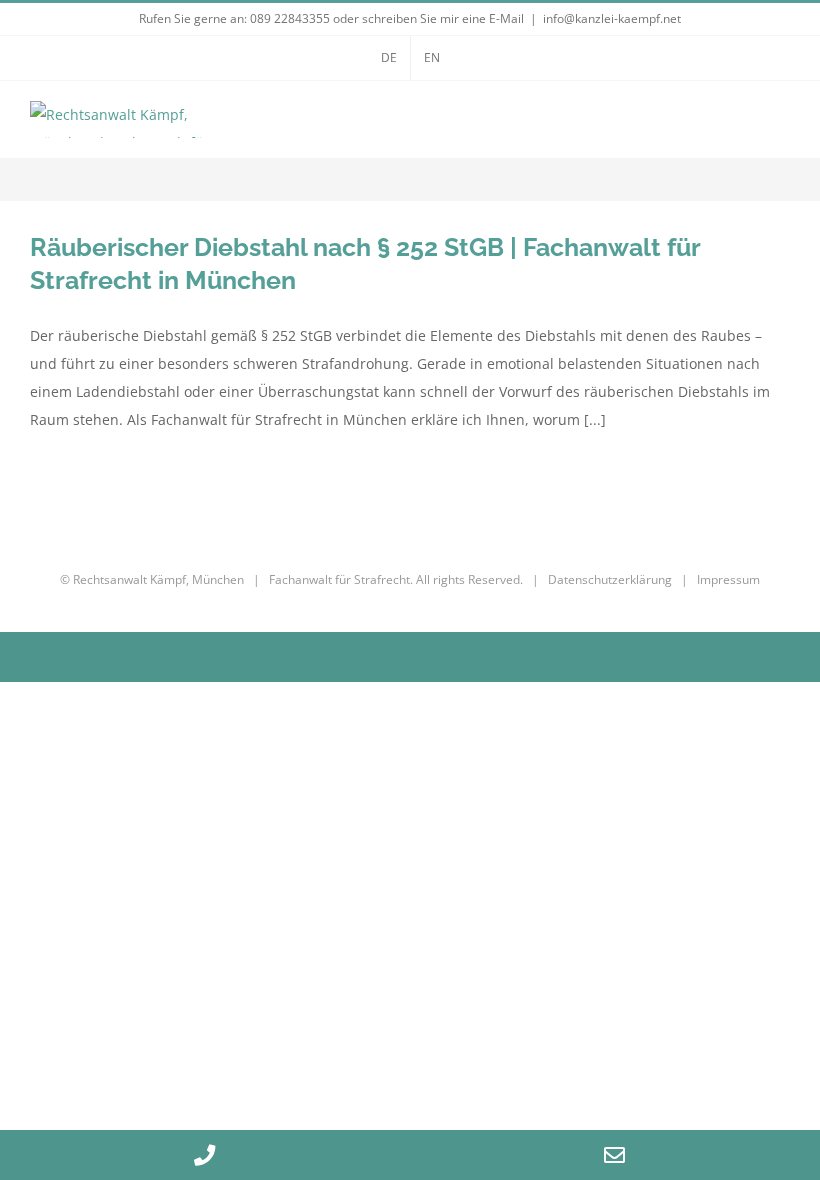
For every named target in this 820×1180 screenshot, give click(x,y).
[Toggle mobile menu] (782, 124)
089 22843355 (290, 18)
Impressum (728, 579)
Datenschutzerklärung (610, 579)
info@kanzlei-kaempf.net (612, 18)
